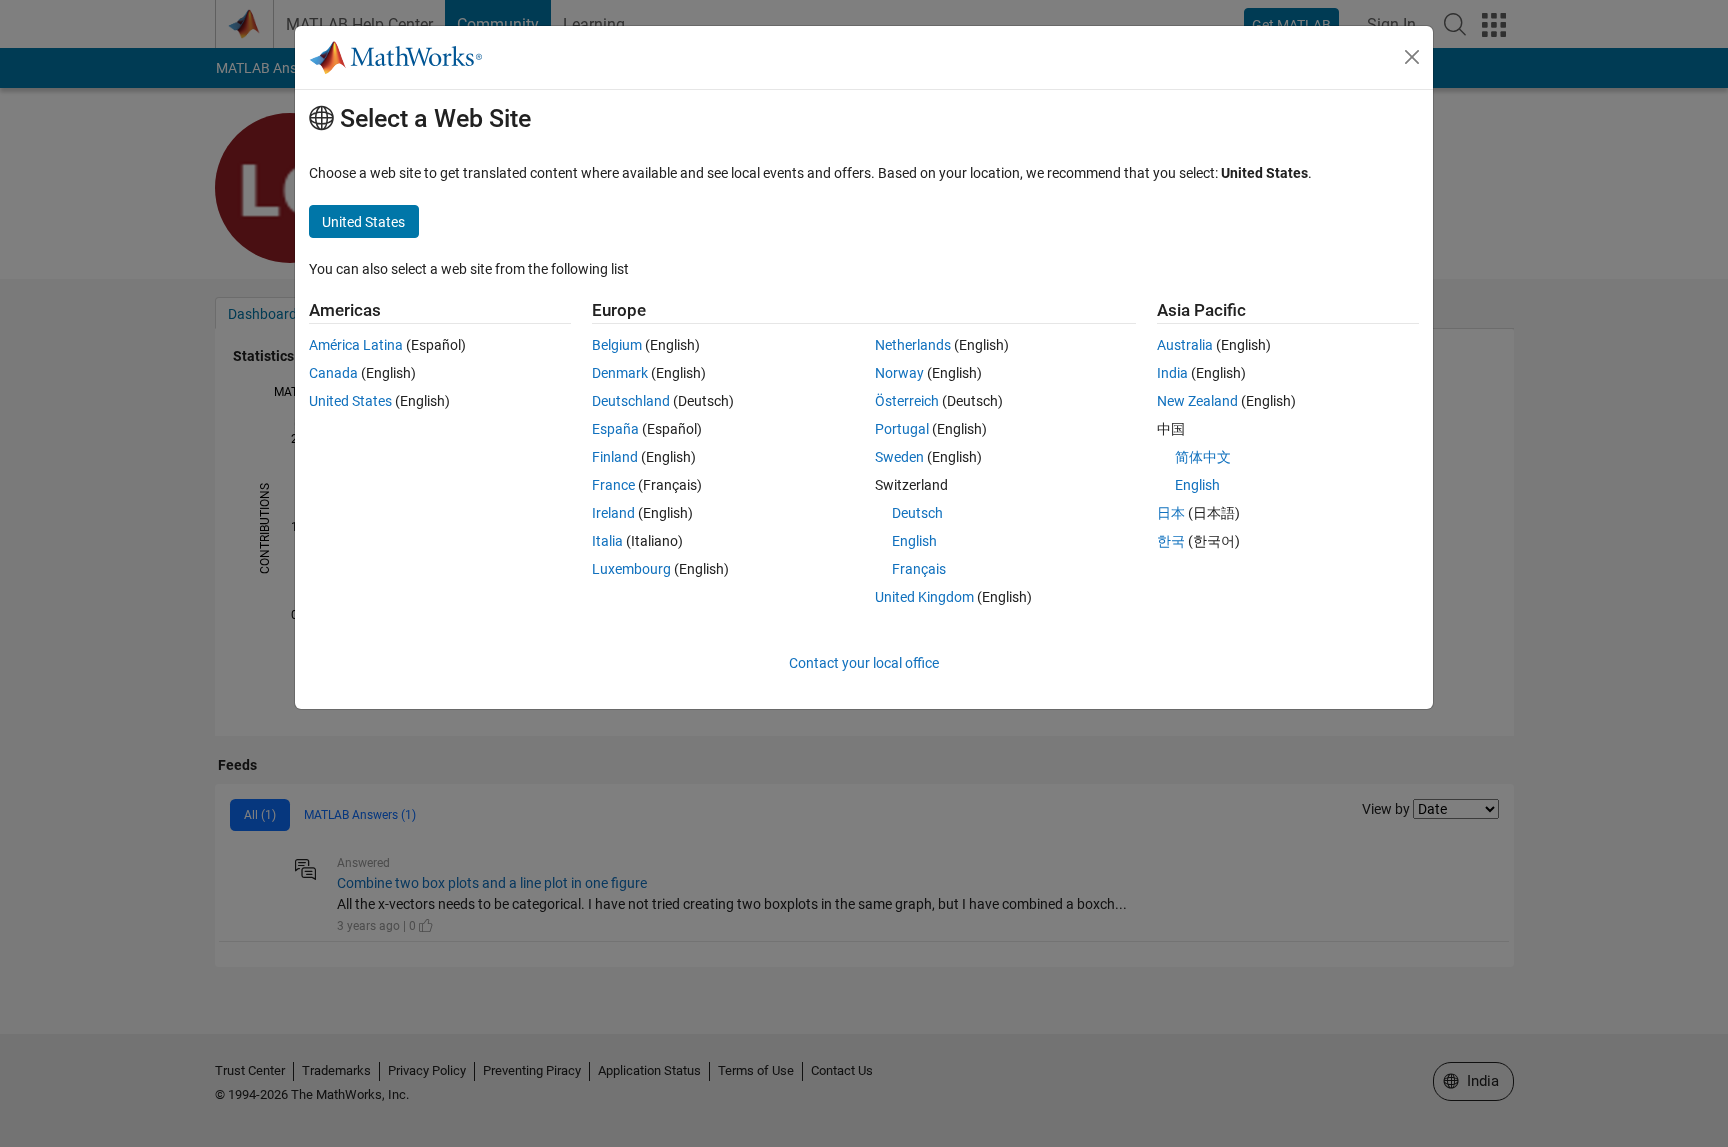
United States (350, 401)
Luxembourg (631, 569)
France (613, 485)
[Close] (1412, 57)
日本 (1171, 513)
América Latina (356, 345)
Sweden (899, 457)
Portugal (902, 429)
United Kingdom (924, 597)
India (1172, 373)
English (914, 541)
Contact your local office (864, 663)
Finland (615, 457)
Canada (333, 373)
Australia (1185, 345)
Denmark (620, 373)
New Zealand (1197, 401)
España (615, 429)
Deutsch (917, 513)
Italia (607, 541)
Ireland (613, 513)
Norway (899, 373)
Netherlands (913, 345)
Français (919, 569)
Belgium (617, 345)
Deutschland (631, 401)
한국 (1171, 541)
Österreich (907, 401)
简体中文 (1203, 457)
